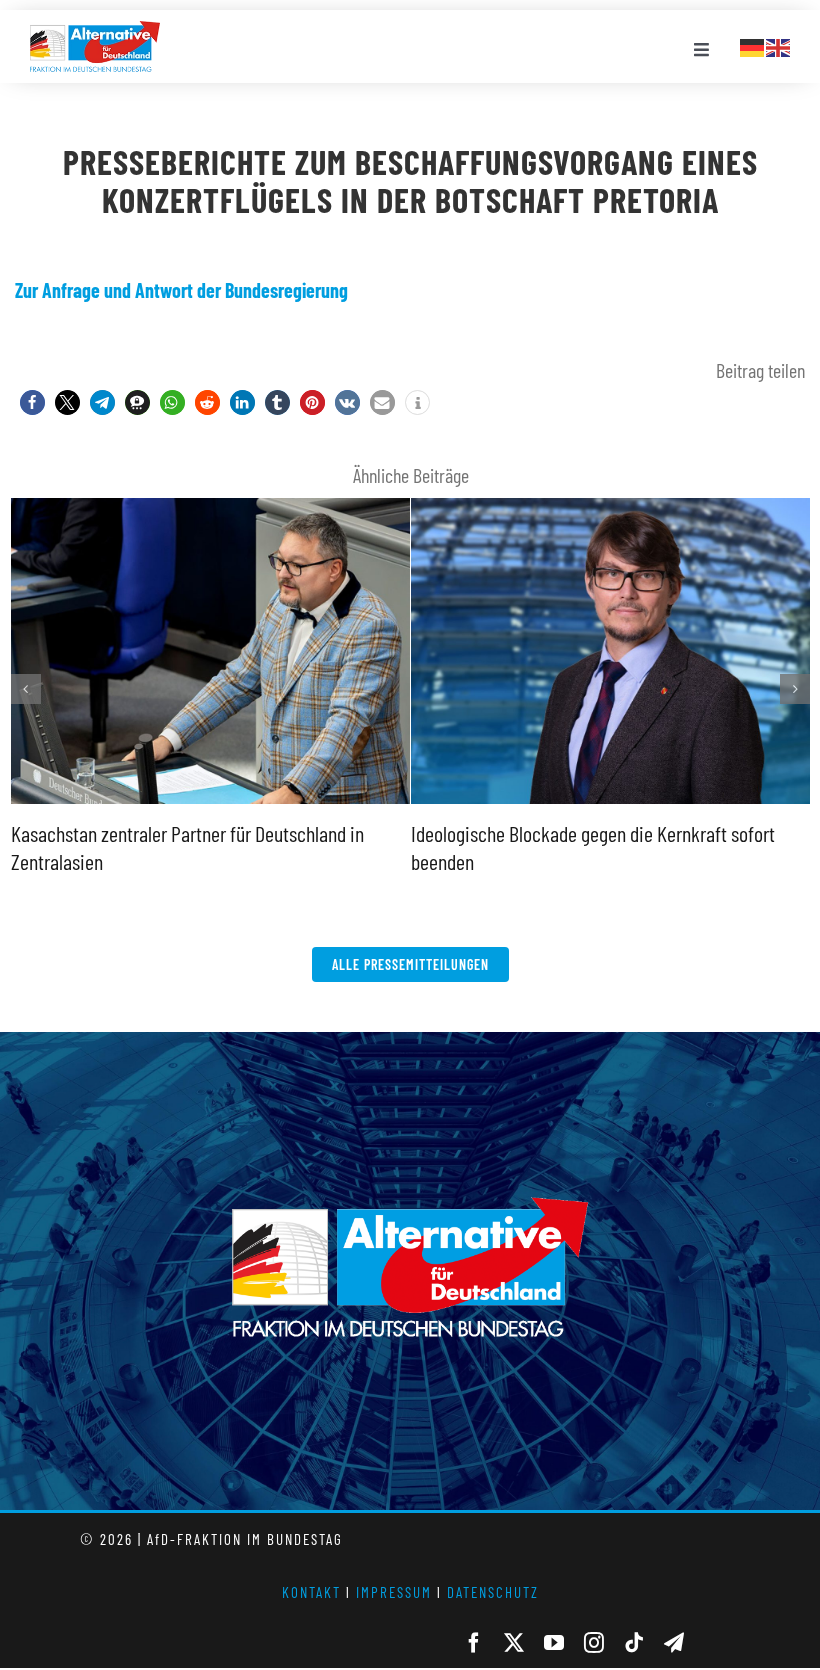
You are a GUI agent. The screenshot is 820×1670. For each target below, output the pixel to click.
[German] (753, 45)
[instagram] (594, 1643)
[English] (779, 45)
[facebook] (474, 1643)
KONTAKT (311, 1592)
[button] (32, 402)
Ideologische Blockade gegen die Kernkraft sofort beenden (606, 501)
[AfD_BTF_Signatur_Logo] (95, 31)
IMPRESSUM (394, 1592)
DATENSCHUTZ (493, 1592)
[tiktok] (634, 1643)
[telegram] (674, 1643)
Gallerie (210, 801)
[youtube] (554, 1643)
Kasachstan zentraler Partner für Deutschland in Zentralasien (206, 501)
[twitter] (514, 1643)
